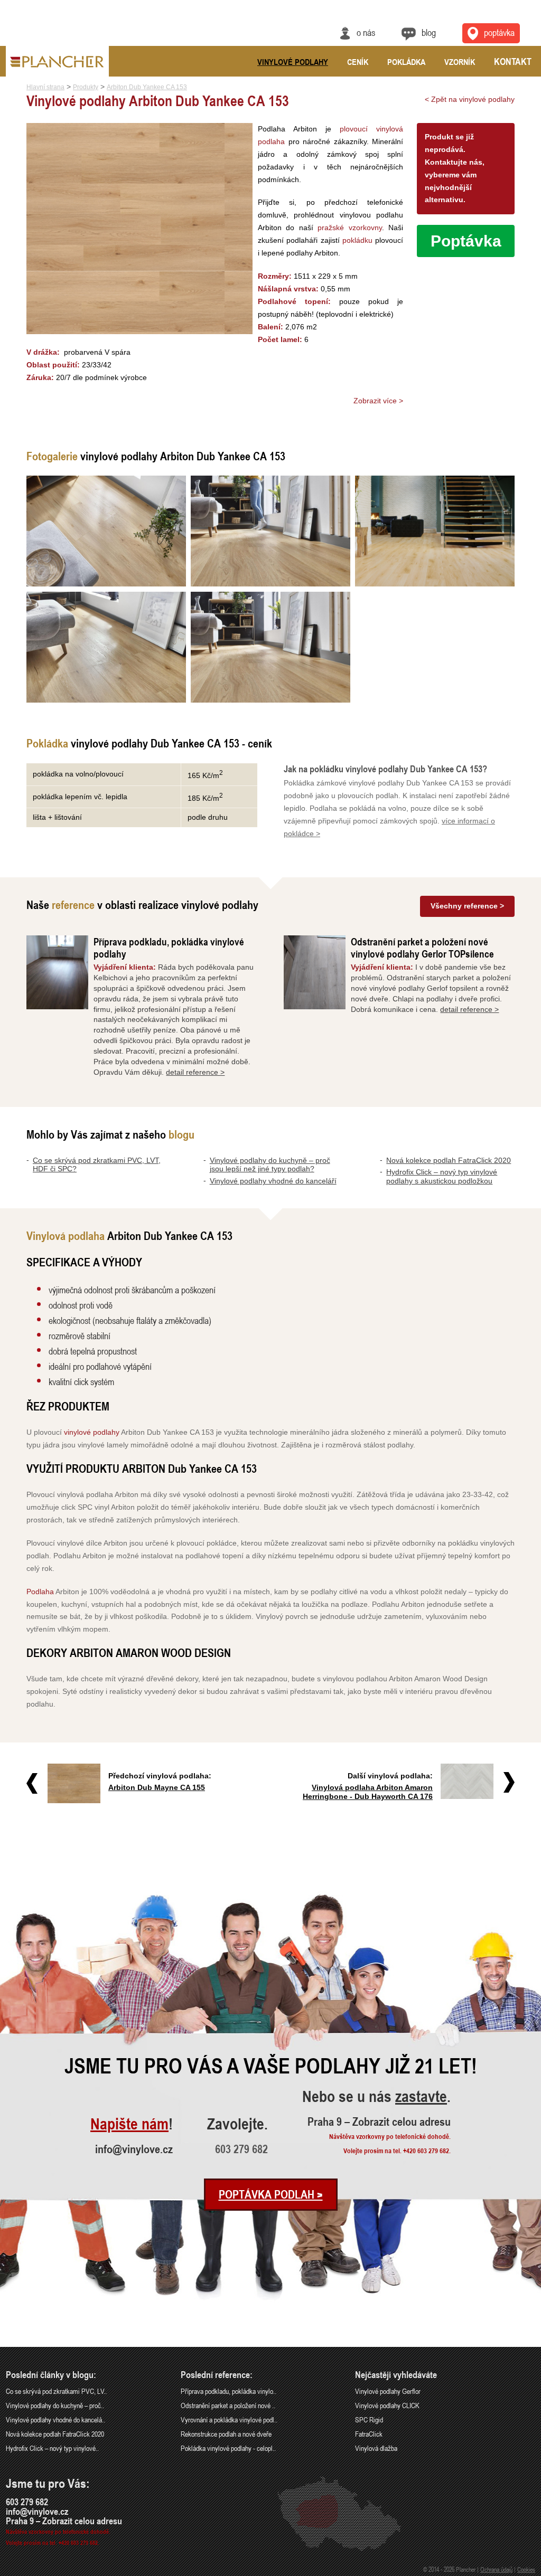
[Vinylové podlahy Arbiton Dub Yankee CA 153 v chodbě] (435, 531)
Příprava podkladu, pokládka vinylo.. (228, 2391)
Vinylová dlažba (376, 2448)
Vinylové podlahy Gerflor (388, 2391)
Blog (429, 32)
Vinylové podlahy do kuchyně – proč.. (55, 2405)
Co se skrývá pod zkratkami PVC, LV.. (56, 2391)
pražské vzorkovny (349, 228)
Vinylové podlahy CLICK (387, 2405)
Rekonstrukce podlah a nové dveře (226, 2434)
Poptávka (499, 32)
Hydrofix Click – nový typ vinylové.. (52, 2448)
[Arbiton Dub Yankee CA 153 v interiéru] (106, 531)
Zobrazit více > (378, 401)
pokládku (357, 240)
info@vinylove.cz (134, 2149)
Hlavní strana (45, 87)
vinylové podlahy (92, 1432)
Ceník (358, 62)
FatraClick (369, 2434)
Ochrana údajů (496, 2569)
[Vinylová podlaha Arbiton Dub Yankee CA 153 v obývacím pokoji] (270, 647)
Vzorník (460, 62)
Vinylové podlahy (293, 62)
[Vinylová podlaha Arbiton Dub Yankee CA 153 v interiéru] (270, 531)
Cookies (526, 2569)
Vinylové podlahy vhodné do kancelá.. (55, 2419)
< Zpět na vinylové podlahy (470, 99)
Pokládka (406, 62)
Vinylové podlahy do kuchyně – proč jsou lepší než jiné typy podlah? (270, 1165)
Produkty (86, 87)
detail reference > (195, 1072)
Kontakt (513, 61)
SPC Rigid (369, 2419)
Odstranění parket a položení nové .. (228, 2405)
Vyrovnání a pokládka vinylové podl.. (229, 2419)
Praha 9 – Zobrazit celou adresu (379, 2122)
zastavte (421, 2097)
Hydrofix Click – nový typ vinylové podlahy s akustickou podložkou (442, 1176)
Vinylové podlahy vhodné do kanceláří (273, 1181)
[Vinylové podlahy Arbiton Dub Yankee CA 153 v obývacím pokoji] (106, 647)
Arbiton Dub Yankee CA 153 (147, 87)
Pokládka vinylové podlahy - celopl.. (228, 2448)
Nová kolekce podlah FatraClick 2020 (449, 1160)
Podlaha (40, 1592)
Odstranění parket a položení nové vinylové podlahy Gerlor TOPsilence (422, 948)
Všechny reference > (467, 906)
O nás (366, 32)
